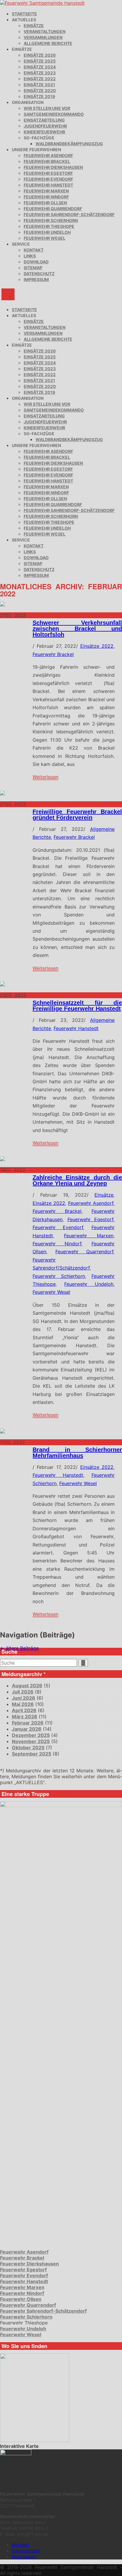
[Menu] (8, 294)
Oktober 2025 (28, 1748)
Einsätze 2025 (40, 61)
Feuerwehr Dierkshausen (53, 167)
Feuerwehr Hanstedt (48, 185)
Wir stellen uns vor (47, 108)
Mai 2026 (23, 1704)
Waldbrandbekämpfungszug (69, 144)
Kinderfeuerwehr (44, 132)
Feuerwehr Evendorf (48, 179)
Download (36, 262)
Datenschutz (39, 274)
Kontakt (34, 250)
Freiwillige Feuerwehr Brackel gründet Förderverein (77, 815)
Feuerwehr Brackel (47, 161)
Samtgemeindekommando (54, 114)
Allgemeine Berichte (48, 43)
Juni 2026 (24, 1698)
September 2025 (32, 1754)
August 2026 (27, 1686)
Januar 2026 (27, 1729)
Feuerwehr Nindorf (46, 197)
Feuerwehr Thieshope (49, 226)
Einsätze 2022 (40, 79)
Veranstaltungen (45, 31)
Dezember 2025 (31, 1735)
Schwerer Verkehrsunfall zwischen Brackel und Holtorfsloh (77, 629)
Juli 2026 (23, 1692)
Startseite (24, 14)
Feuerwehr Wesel (45, 238)
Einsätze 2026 (40, 55)
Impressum (36, 279)
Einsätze (34, 26)
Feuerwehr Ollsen (45, 203)
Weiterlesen (45, 777)
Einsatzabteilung (44, 120)
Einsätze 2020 (40, 90)
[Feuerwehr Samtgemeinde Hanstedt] (42, 3)
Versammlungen (43, 37)
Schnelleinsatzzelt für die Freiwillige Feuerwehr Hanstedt (77, 1006)
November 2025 (31, 1741)
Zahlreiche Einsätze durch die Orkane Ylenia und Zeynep (77, 1180)
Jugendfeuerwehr (45, 126)
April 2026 (24, 1710)
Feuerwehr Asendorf (48, 155)
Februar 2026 (28, 1723)
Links (30, 256)
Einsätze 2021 (39, 85)
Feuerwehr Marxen (46, 191)
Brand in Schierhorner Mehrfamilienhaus (77, 1453)
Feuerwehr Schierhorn (51, 220)
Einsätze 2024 (40, 67)
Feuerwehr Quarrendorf (53, 209)
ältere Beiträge (19, 1648)
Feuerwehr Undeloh (47, 232)
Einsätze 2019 (39, 96)
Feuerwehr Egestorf (48, 173)
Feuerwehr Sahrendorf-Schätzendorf (69, 214)
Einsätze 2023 (40, 73)
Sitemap (33, 268)
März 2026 (25, 1717)
